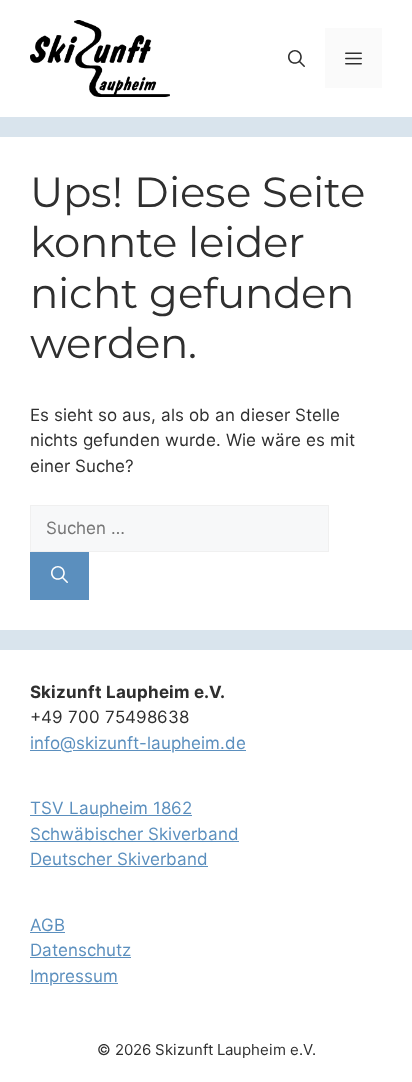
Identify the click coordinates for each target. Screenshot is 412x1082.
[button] (296, 58)
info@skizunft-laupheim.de (138, 743)
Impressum (74, 976)
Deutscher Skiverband (119, 859)
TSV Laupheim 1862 (111, 808)
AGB (47, 925)
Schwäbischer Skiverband (134, 834)
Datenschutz (80, 950)
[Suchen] (59, 576)
